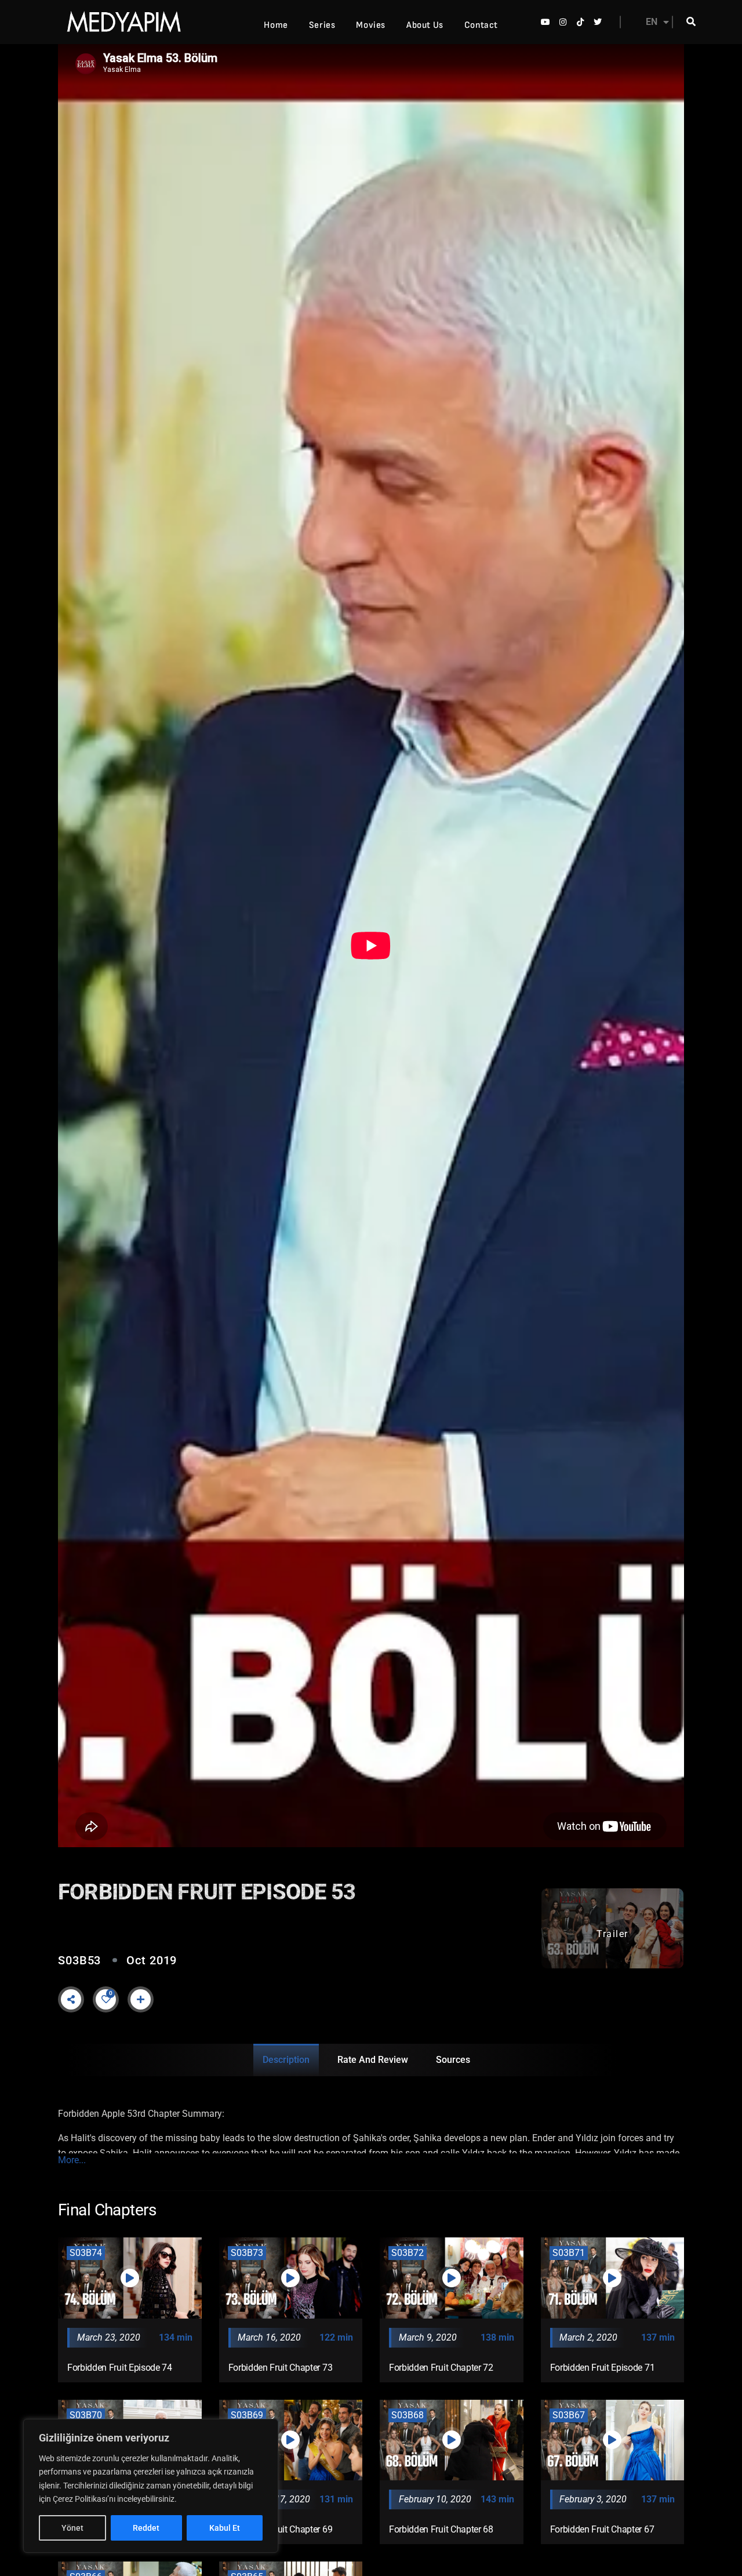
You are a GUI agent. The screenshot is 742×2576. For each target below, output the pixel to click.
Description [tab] (286, 2060)
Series (322, 25)
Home (276, 25)
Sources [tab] (453, 2060)
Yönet (72, 2528)
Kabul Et (225, 2528)
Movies (371, 25)
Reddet (146, 2528)
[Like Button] (106, 1999)
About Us (425, 25)
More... (72, 2160)
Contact (481, 25)
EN (652, 22)
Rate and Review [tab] (373, 2060)
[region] (151, 2486)
